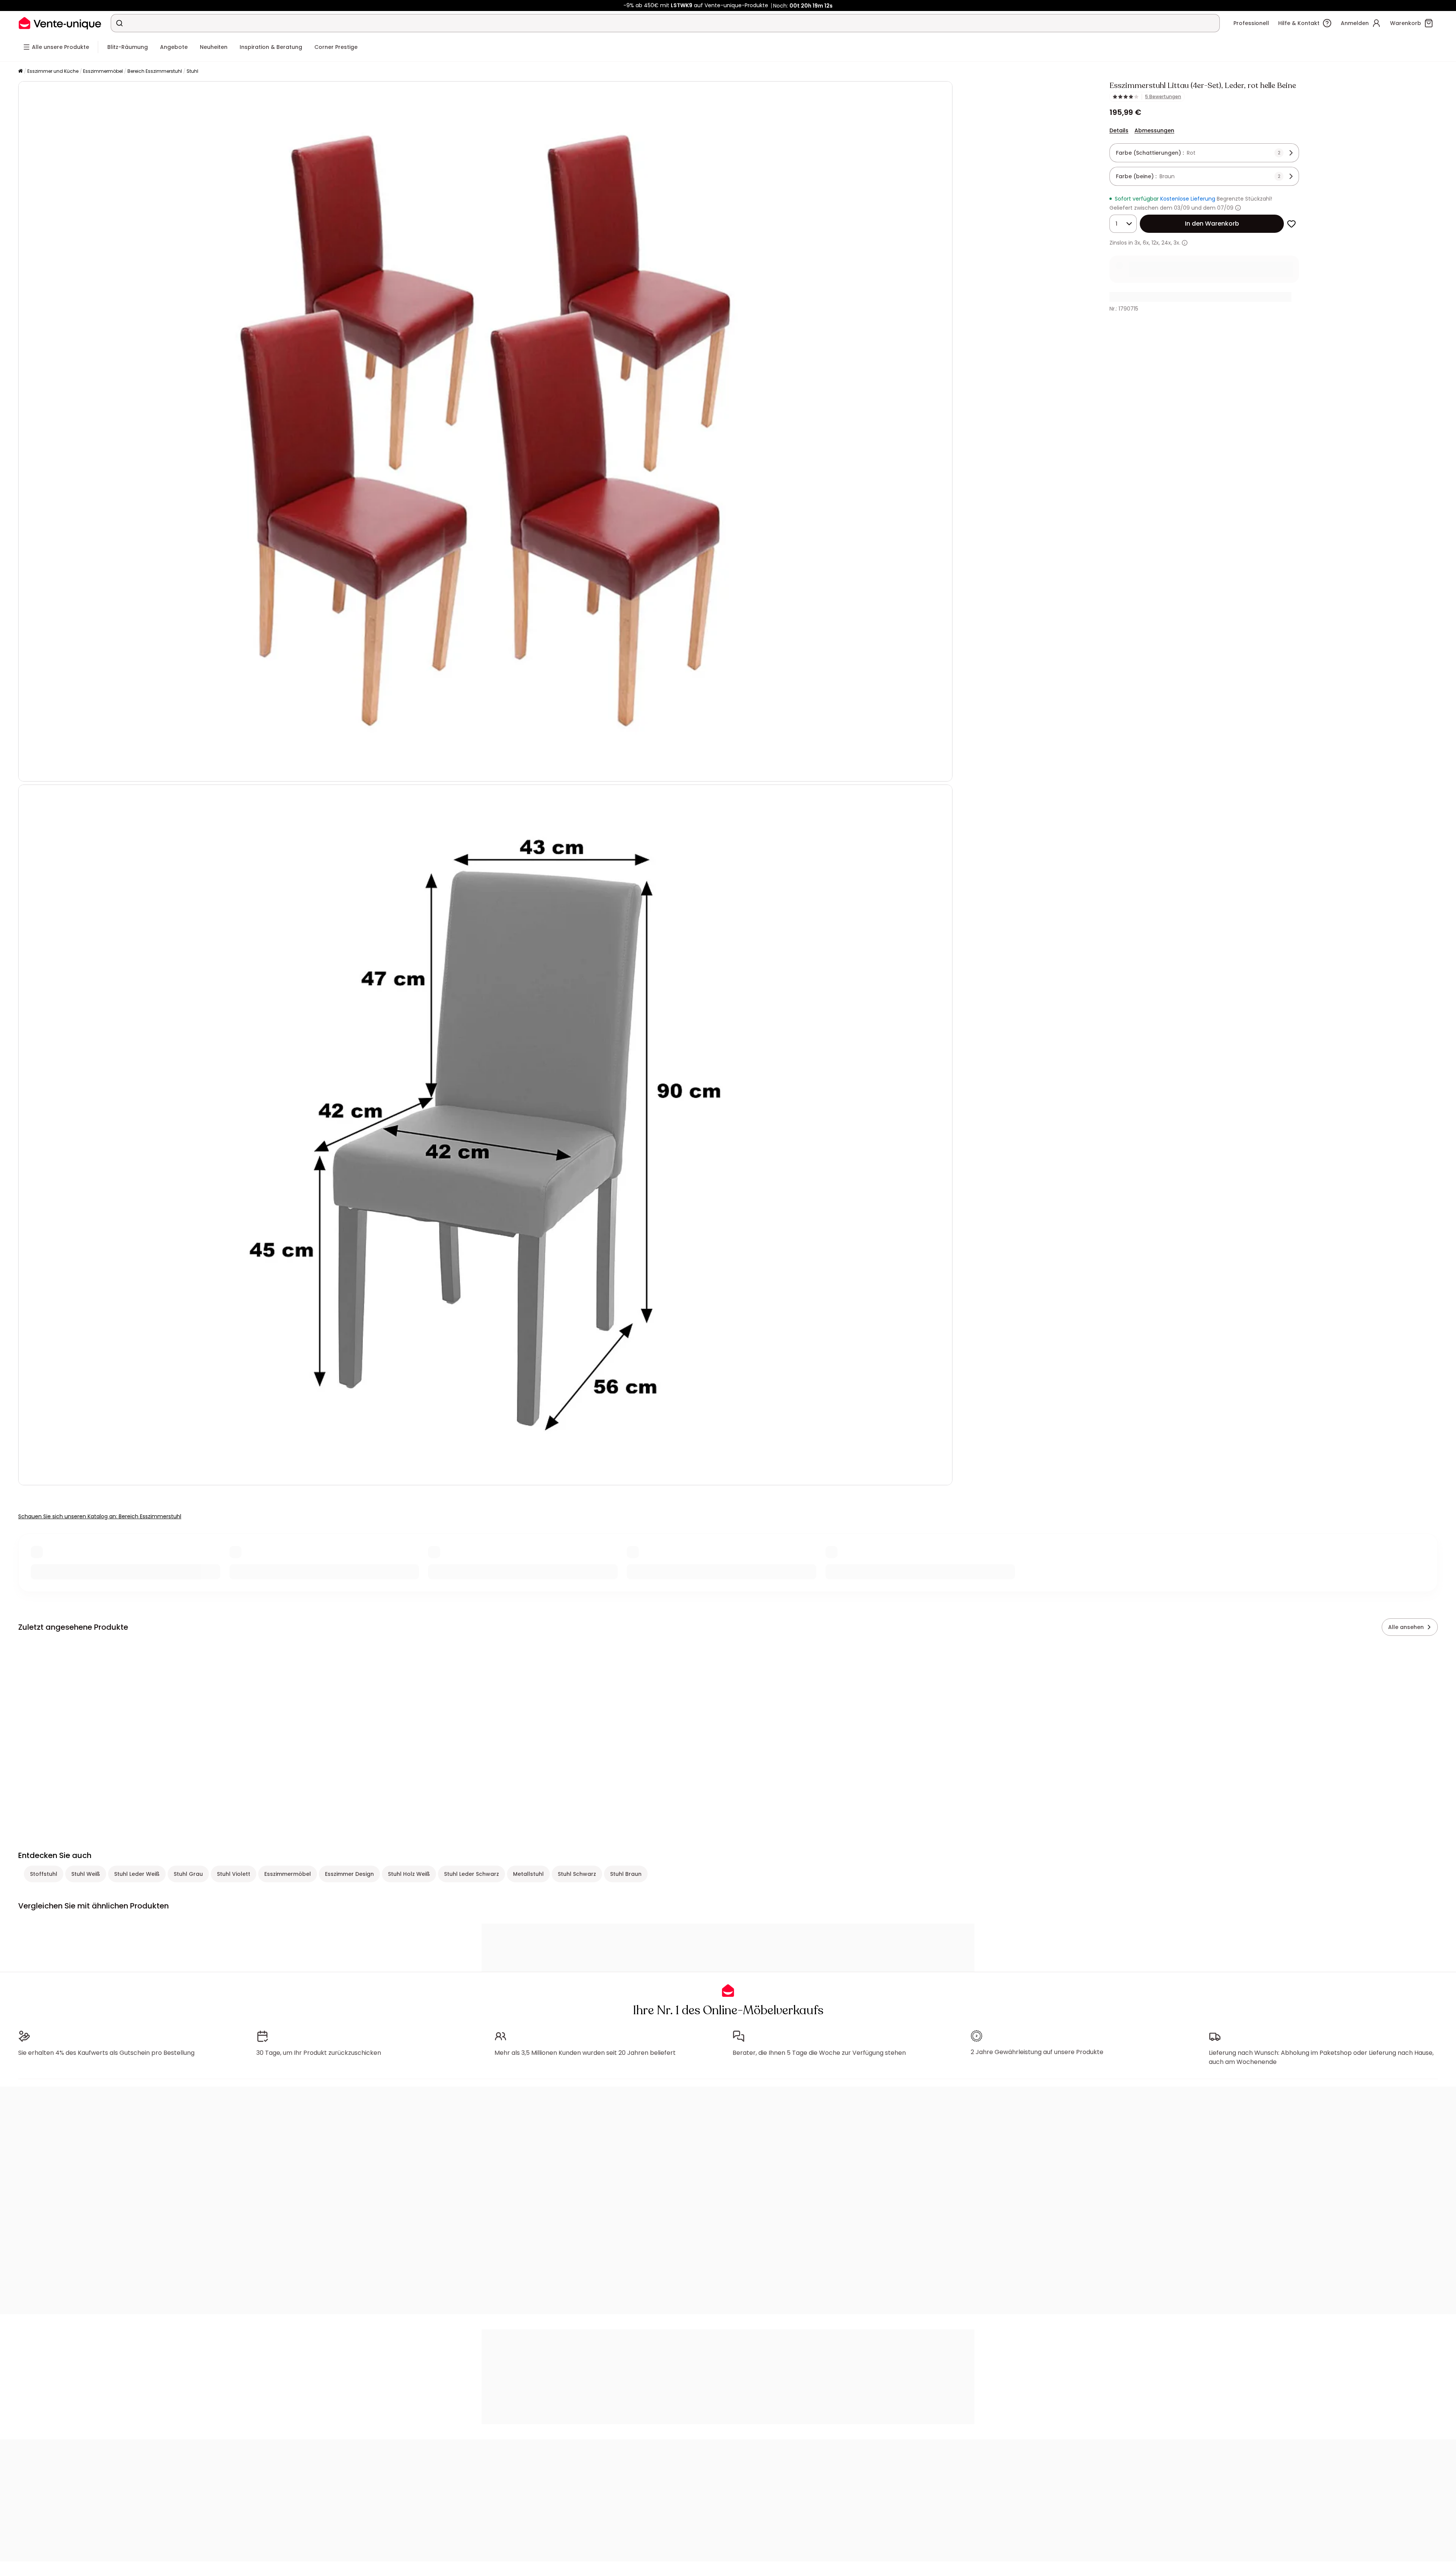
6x (1146, 243)
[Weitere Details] (1185, 243)
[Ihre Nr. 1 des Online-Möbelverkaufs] (60, 23)
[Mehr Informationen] (1238, 208)
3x (1137, 243)
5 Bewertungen (1163, 97)
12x (1155, 243)
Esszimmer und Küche (53, 71)
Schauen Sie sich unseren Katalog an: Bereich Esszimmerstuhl (100, 1516)
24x (1166, 243)
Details (1119, 130)
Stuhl (192, 71)
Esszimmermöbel (103, 71)
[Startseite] (20, 71)
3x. (1177, 243)
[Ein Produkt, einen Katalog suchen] (119, 23)
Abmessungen (1154, 130)
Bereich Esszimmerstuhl (155, 71)
